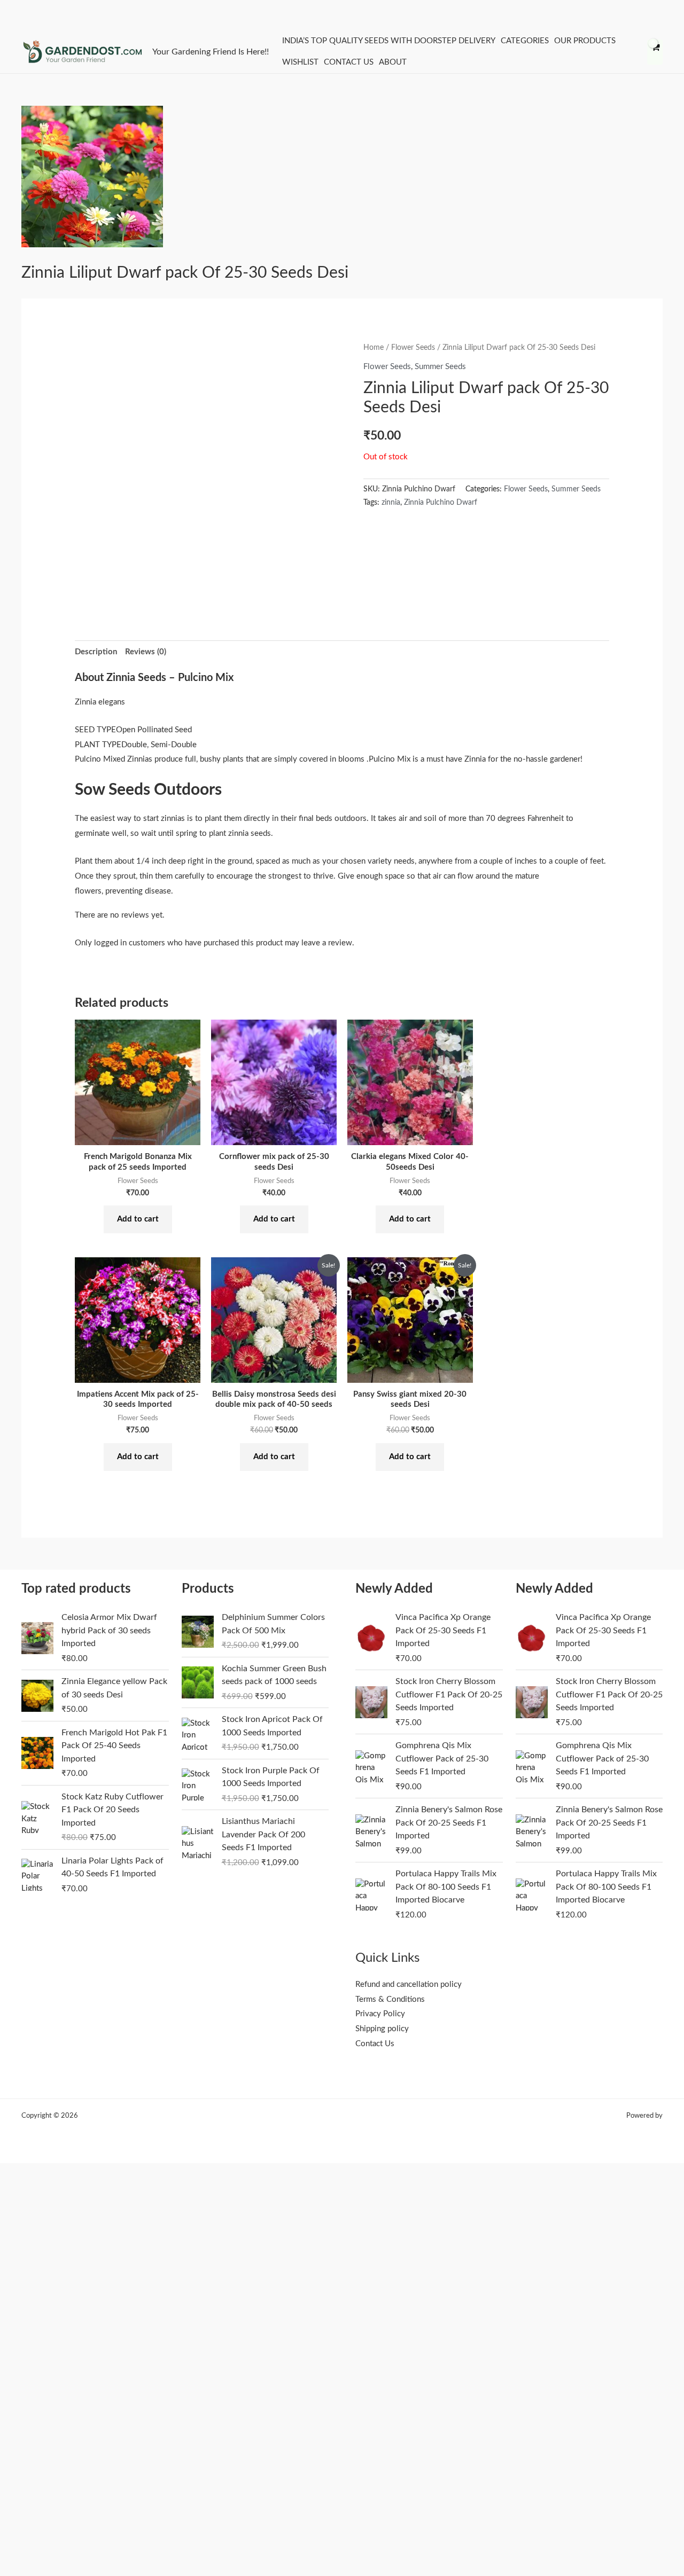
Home (374, 348)
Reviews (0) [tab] (146, 652)
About (393, 62)
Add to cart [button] (138, 1219)
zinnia (391, 503)
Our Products (585, 41)
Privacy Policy (380, 2014)
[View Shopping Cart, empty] (655, 52)
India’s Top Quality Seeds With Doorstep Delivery (389, 41)
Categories (525, 41)
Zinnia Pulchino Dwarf (441, 503)
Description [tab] (96, 652)
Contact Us (349, 62)
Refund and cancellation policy (409, 1984)
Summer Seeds (440, 367)
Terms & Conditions (390, 1999)
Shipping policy (382, 2029)
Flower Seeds (413, 348)
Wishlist (300, 62)
